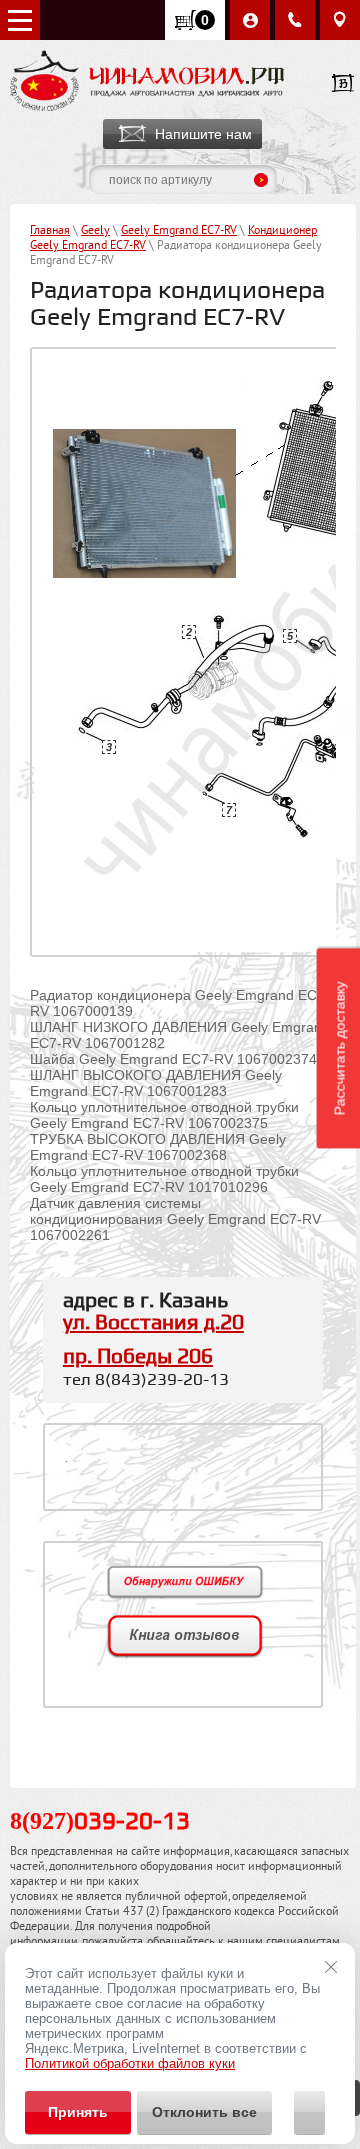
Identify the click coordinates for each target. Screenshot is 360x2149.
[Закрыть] (331, 1967)
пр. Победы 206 (138, 1357)
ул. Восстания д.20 (153, 1323)
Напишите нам (203, 134)
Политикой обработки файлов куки (130, 2063)
